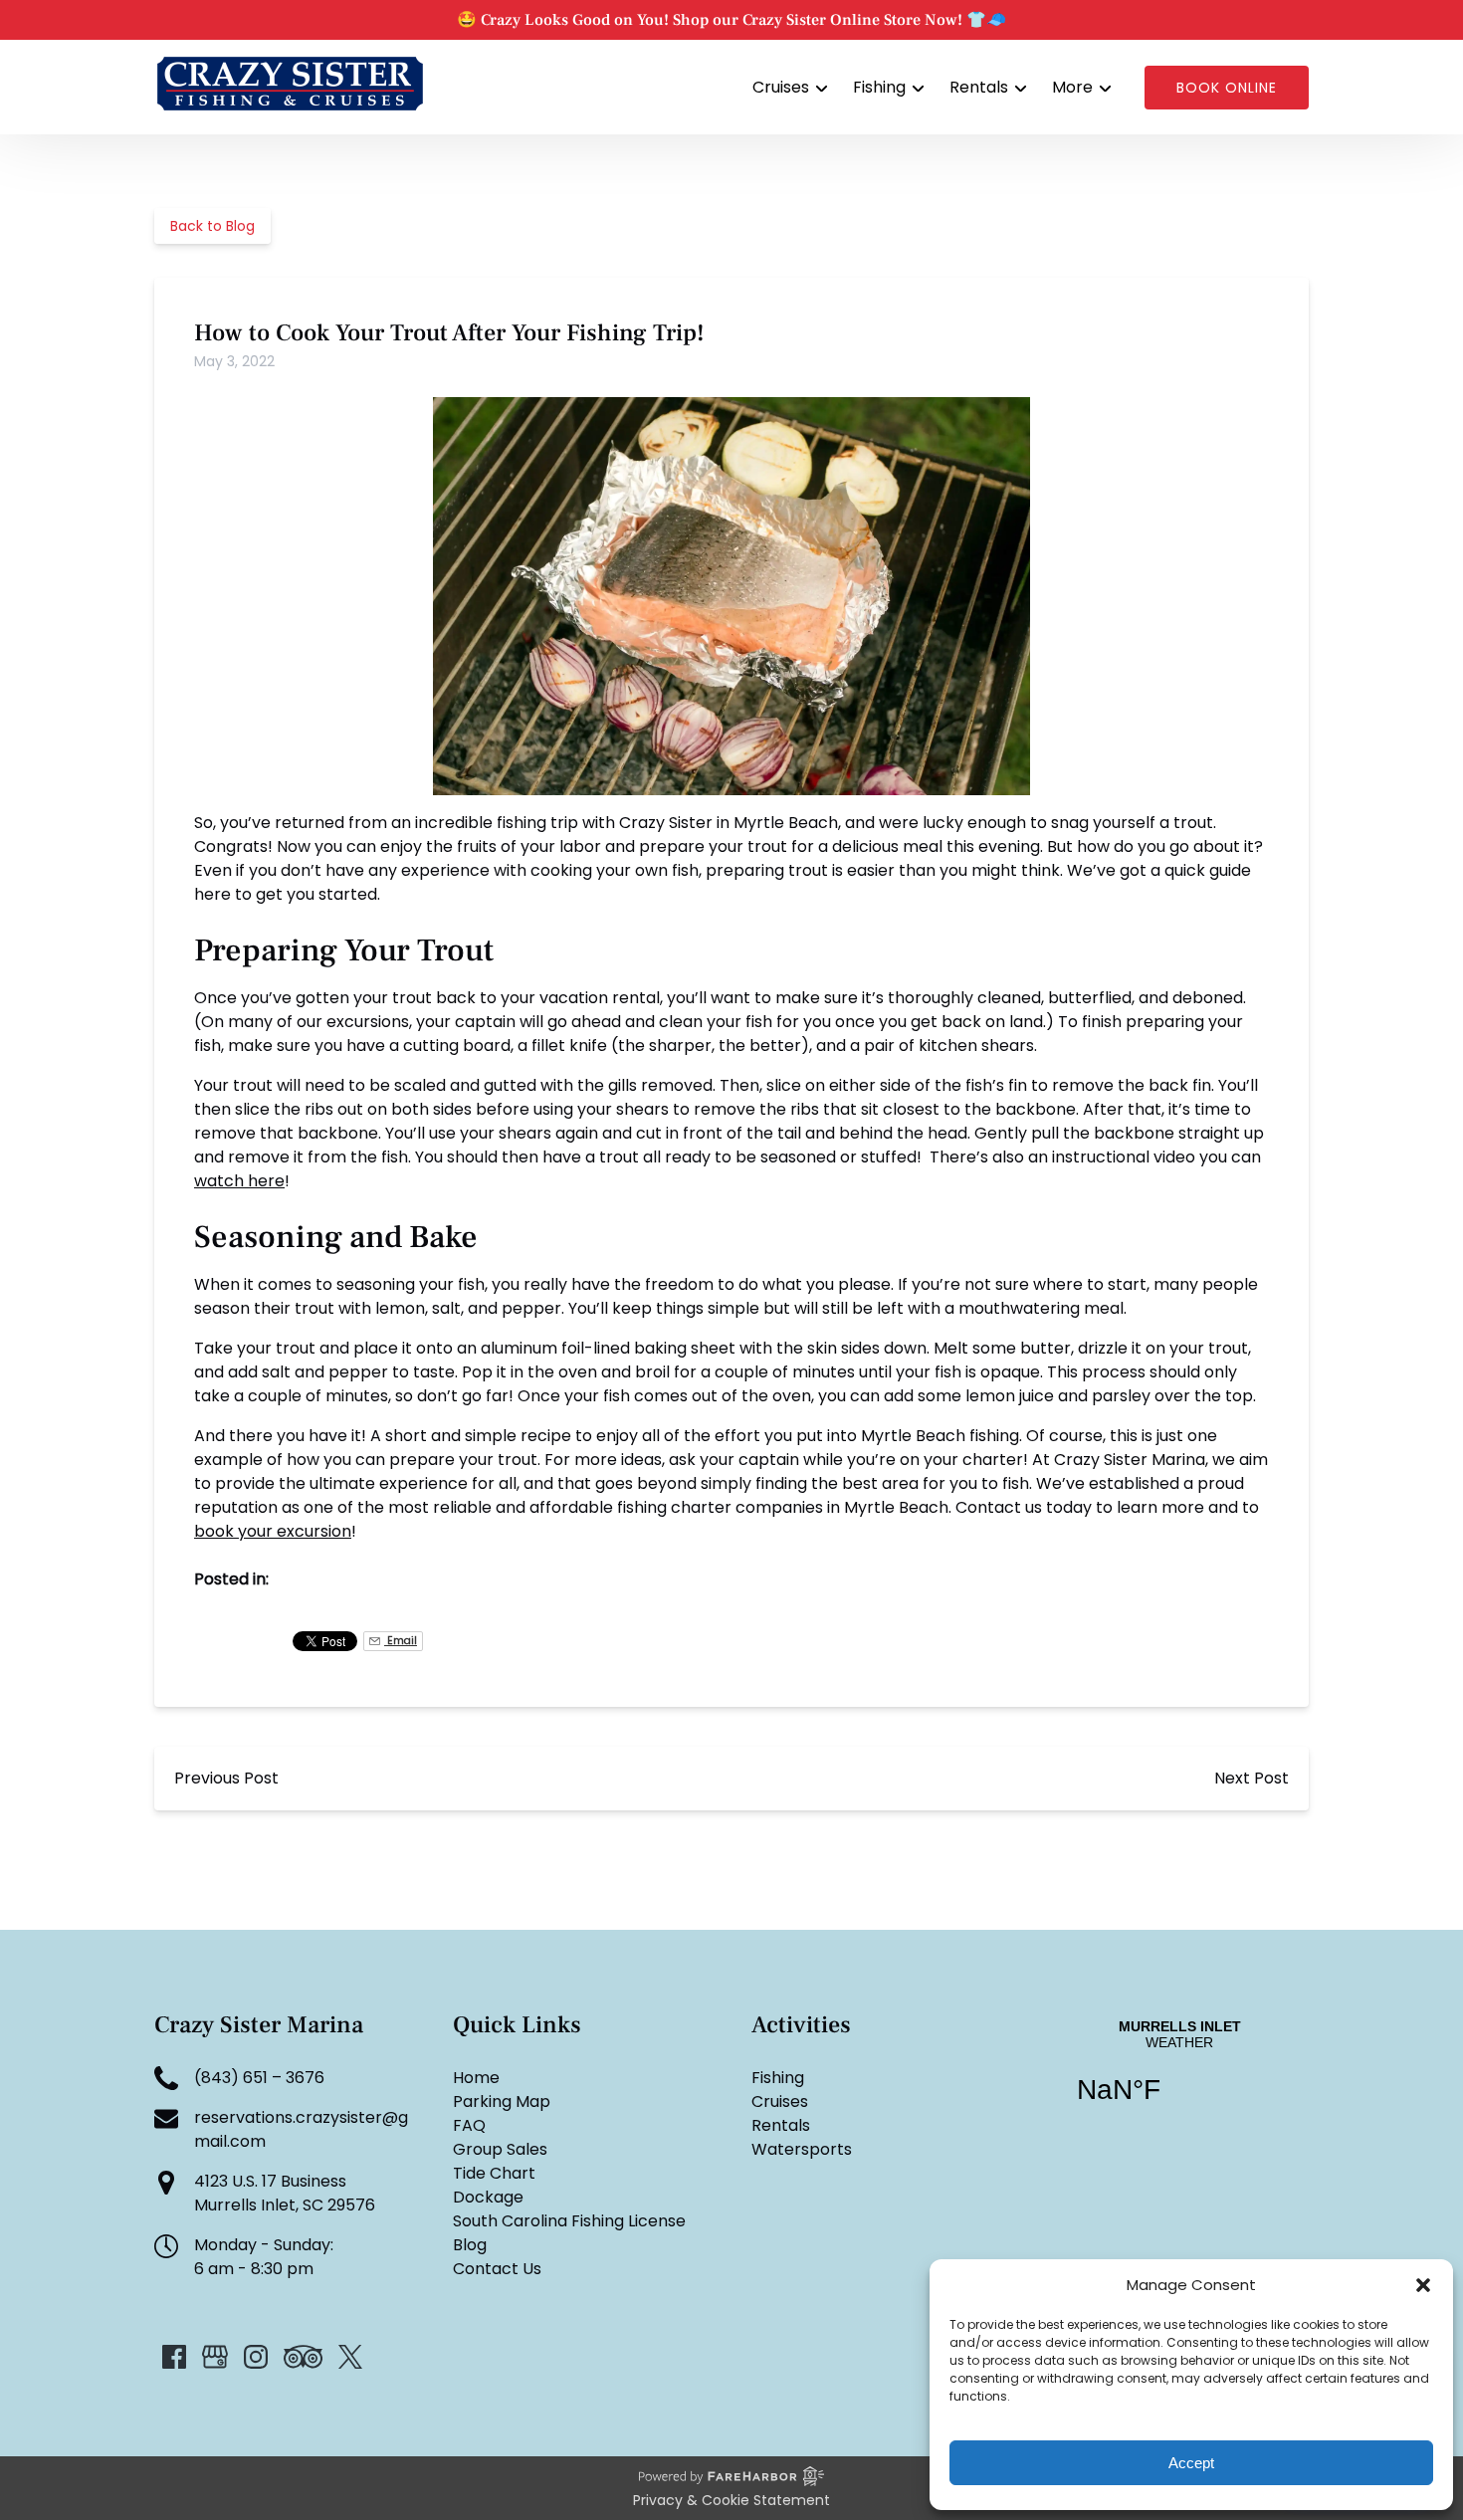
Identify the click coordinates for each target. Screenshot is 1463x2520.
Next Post (1252, 1778)
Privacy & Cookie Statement (731, 2500)
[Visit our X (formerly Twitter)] (350, 2357)
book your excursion (273, 1531)
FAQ (469, 2125)
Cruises (780, 2101)
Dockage (488, 2197)
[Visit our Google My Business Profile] (215, 2357)
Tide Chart (494, 2173)
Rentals (781, 2125)
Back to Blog (212, 226)
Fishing (778, 2078)
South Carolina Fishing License (569, 2221)
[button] (1423, 2285)
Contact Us (497, 2269)
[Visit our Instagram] (256, 2357)
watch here (239, 1181)
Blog (470, 2245)
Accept (1191, 2463)
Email (401, 1641)
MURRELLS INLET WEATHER (1179, 2074)
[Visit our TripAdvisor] (303, 2357)
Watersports (802, 2149)
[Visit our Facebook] (174, 2357)
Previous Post (226, 1778)
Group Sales (500, 2149)
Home (476, 2078)
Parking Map (502, 2101)
